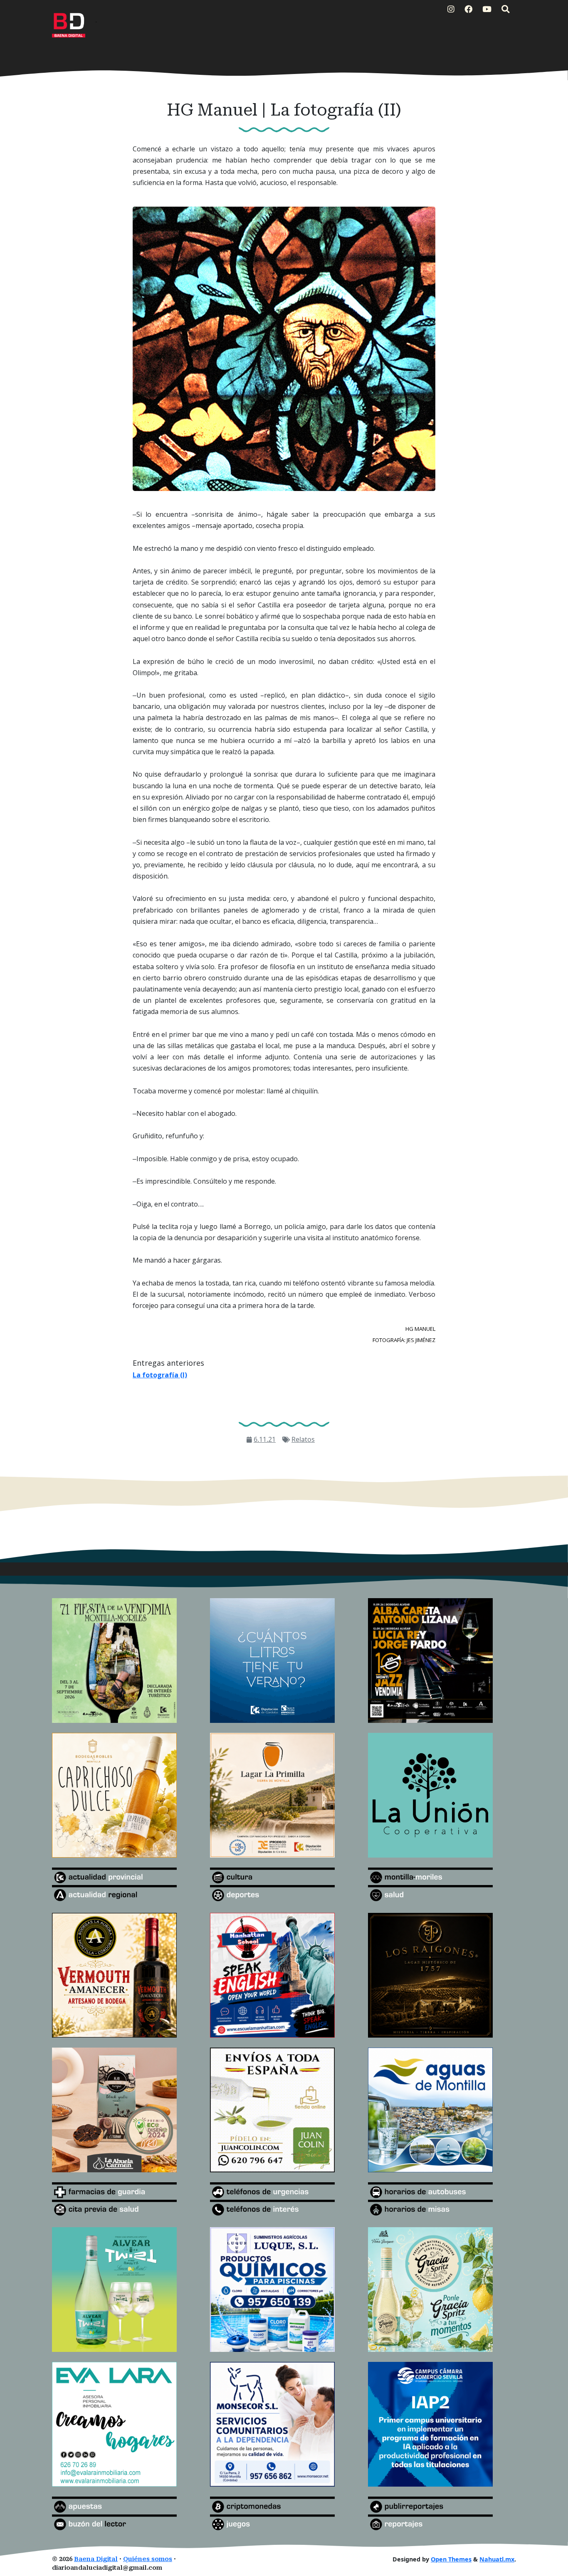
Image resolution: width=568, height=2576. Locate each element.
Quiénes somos (148, 2559)
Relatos (303, 1439)
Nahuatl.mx (497, 2559)
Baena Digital (96, 2559)
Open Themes (451, 2559)
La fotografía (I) (160, 1375)
